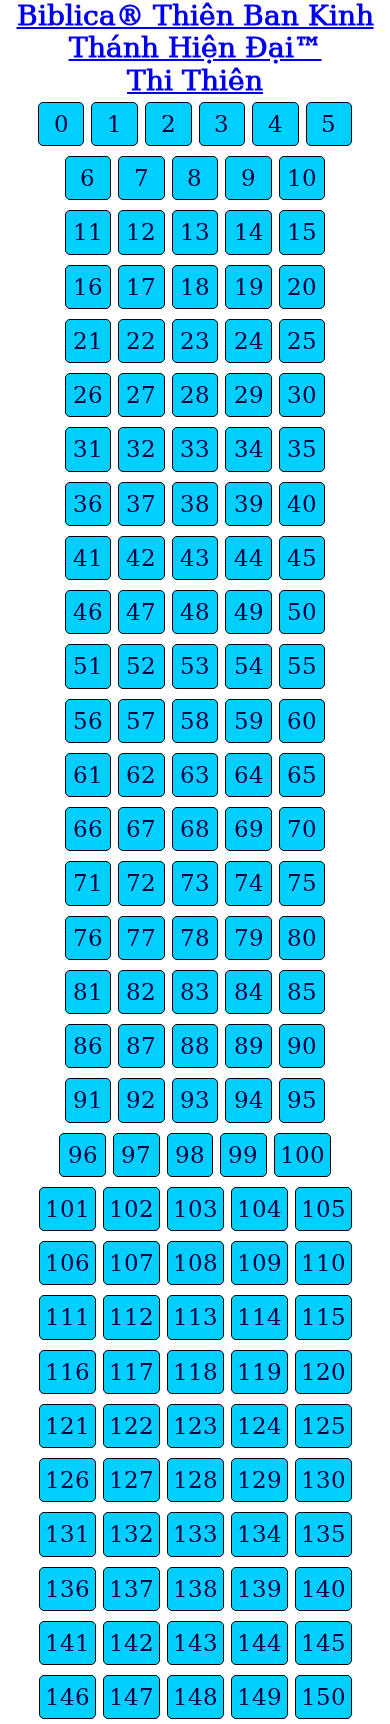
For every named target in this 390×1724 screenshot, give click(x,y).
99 (243, 1155)
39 (249, 504)
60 (302, 721)
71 (88, 883)
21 (88, 341)
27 (141, 395)
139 (259, 1589)
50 (302, 612)
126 (67, 1480)
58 (195, 721)
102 (131, 1209)
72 (141, 883)
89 (249, 1046)
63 (195, 775)
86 (88, 1046)
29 (249, 395)
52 (141, 666)
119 (259, 1372)
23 (195, 341)
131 (67, 1534)
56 (88, 721)
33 (195, 449)
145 (323, 1643)
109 (259, 1263)
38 (195, 504)
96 (83, 1155)
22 (141, 341)
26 (88, 395)
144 (259, 1643)
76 (88, 938)
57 (141, 721)
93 (195, 1100)
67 (141, 829)
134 (259, 1534)
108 (195, 1263)
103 (195, 1209)
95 (302, 1100)
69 (249, 829)
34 (249, 449)
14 (249, 232)
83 (195, 992)
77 (141, 938)
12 (141, 232)
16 (88, 287)
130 (323, 1480)
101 (67, 1209)
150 (323, 1697)
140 (323, 1589)
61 (88, 775)
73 (195, 883)
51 (88, 666)
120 (323, 1372)
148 (195, 1697)
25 (302, 341)
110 (323, 1263)
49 (249, 612)
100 (302, 1155)
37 (141, 504)
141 (67, 1643)
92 (141, 1100)
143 (195, 1643)
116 (67, 1372)
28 (195, 395)
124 (259, 1426)
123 (195, 1426)
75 (302, 883)
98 (190, 1155)
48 (195, 612)
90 (302, 1046)
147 (131, 1697)
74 (249, 883)
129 (259, 1480)
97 (136, 1155)
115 (323, 1317)
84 (249, 992)
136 (67, 1589)
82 (141, 992)
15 (302, 232)
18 (195, 287)
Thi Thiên (195, 80)
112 (131, 1317)
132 (131, 1534)
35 (302, 449)
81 (88, 992)
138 (195, 1589)
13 (195, 232)
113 (195, 1317)
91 (88, 1100)
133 (195, 1534)
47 (141, 612)
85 (302, 992)
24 (249, 341)
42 (141, 558)
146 (67, 1697)
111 (67, 1317)
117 (131, 1372)
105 (323, 1209)
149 (259, 1697)
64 (249, 775)
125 (323, 1426)
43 (195, 558)
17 (141, 287)
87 (141, 1046)
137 (131, 1589)
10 (302, 178)
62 (141, 775)
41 (88, 558)
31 (88, 449)
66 (88, 829)
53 (195, 666)
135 (323, 1534)
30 (302, 395)
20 (302, 287)
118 (195, 1372)
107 (131, 1263)
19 (249, 287)
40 (302, 504)
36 (88, 504)
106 (67, 1263)
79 (249, 938)
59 (249, 721)
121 (67, 1426)
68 (195, 829)
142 (131, 1643)
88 (195, 1046)
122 (131, 1426)
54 (249, 666)
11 (88, 232)
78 (195, 938)
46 (88, 612)
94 (249, 1100)
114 (259, 1317)
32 (141, 449)
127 (131, 1480)
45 (302, 558)
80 (302, 938)
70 (302, 829)
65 (302, 775)
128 (195, 1480)
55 (302, 666)
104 (259, 1209)
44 (249, 558)
